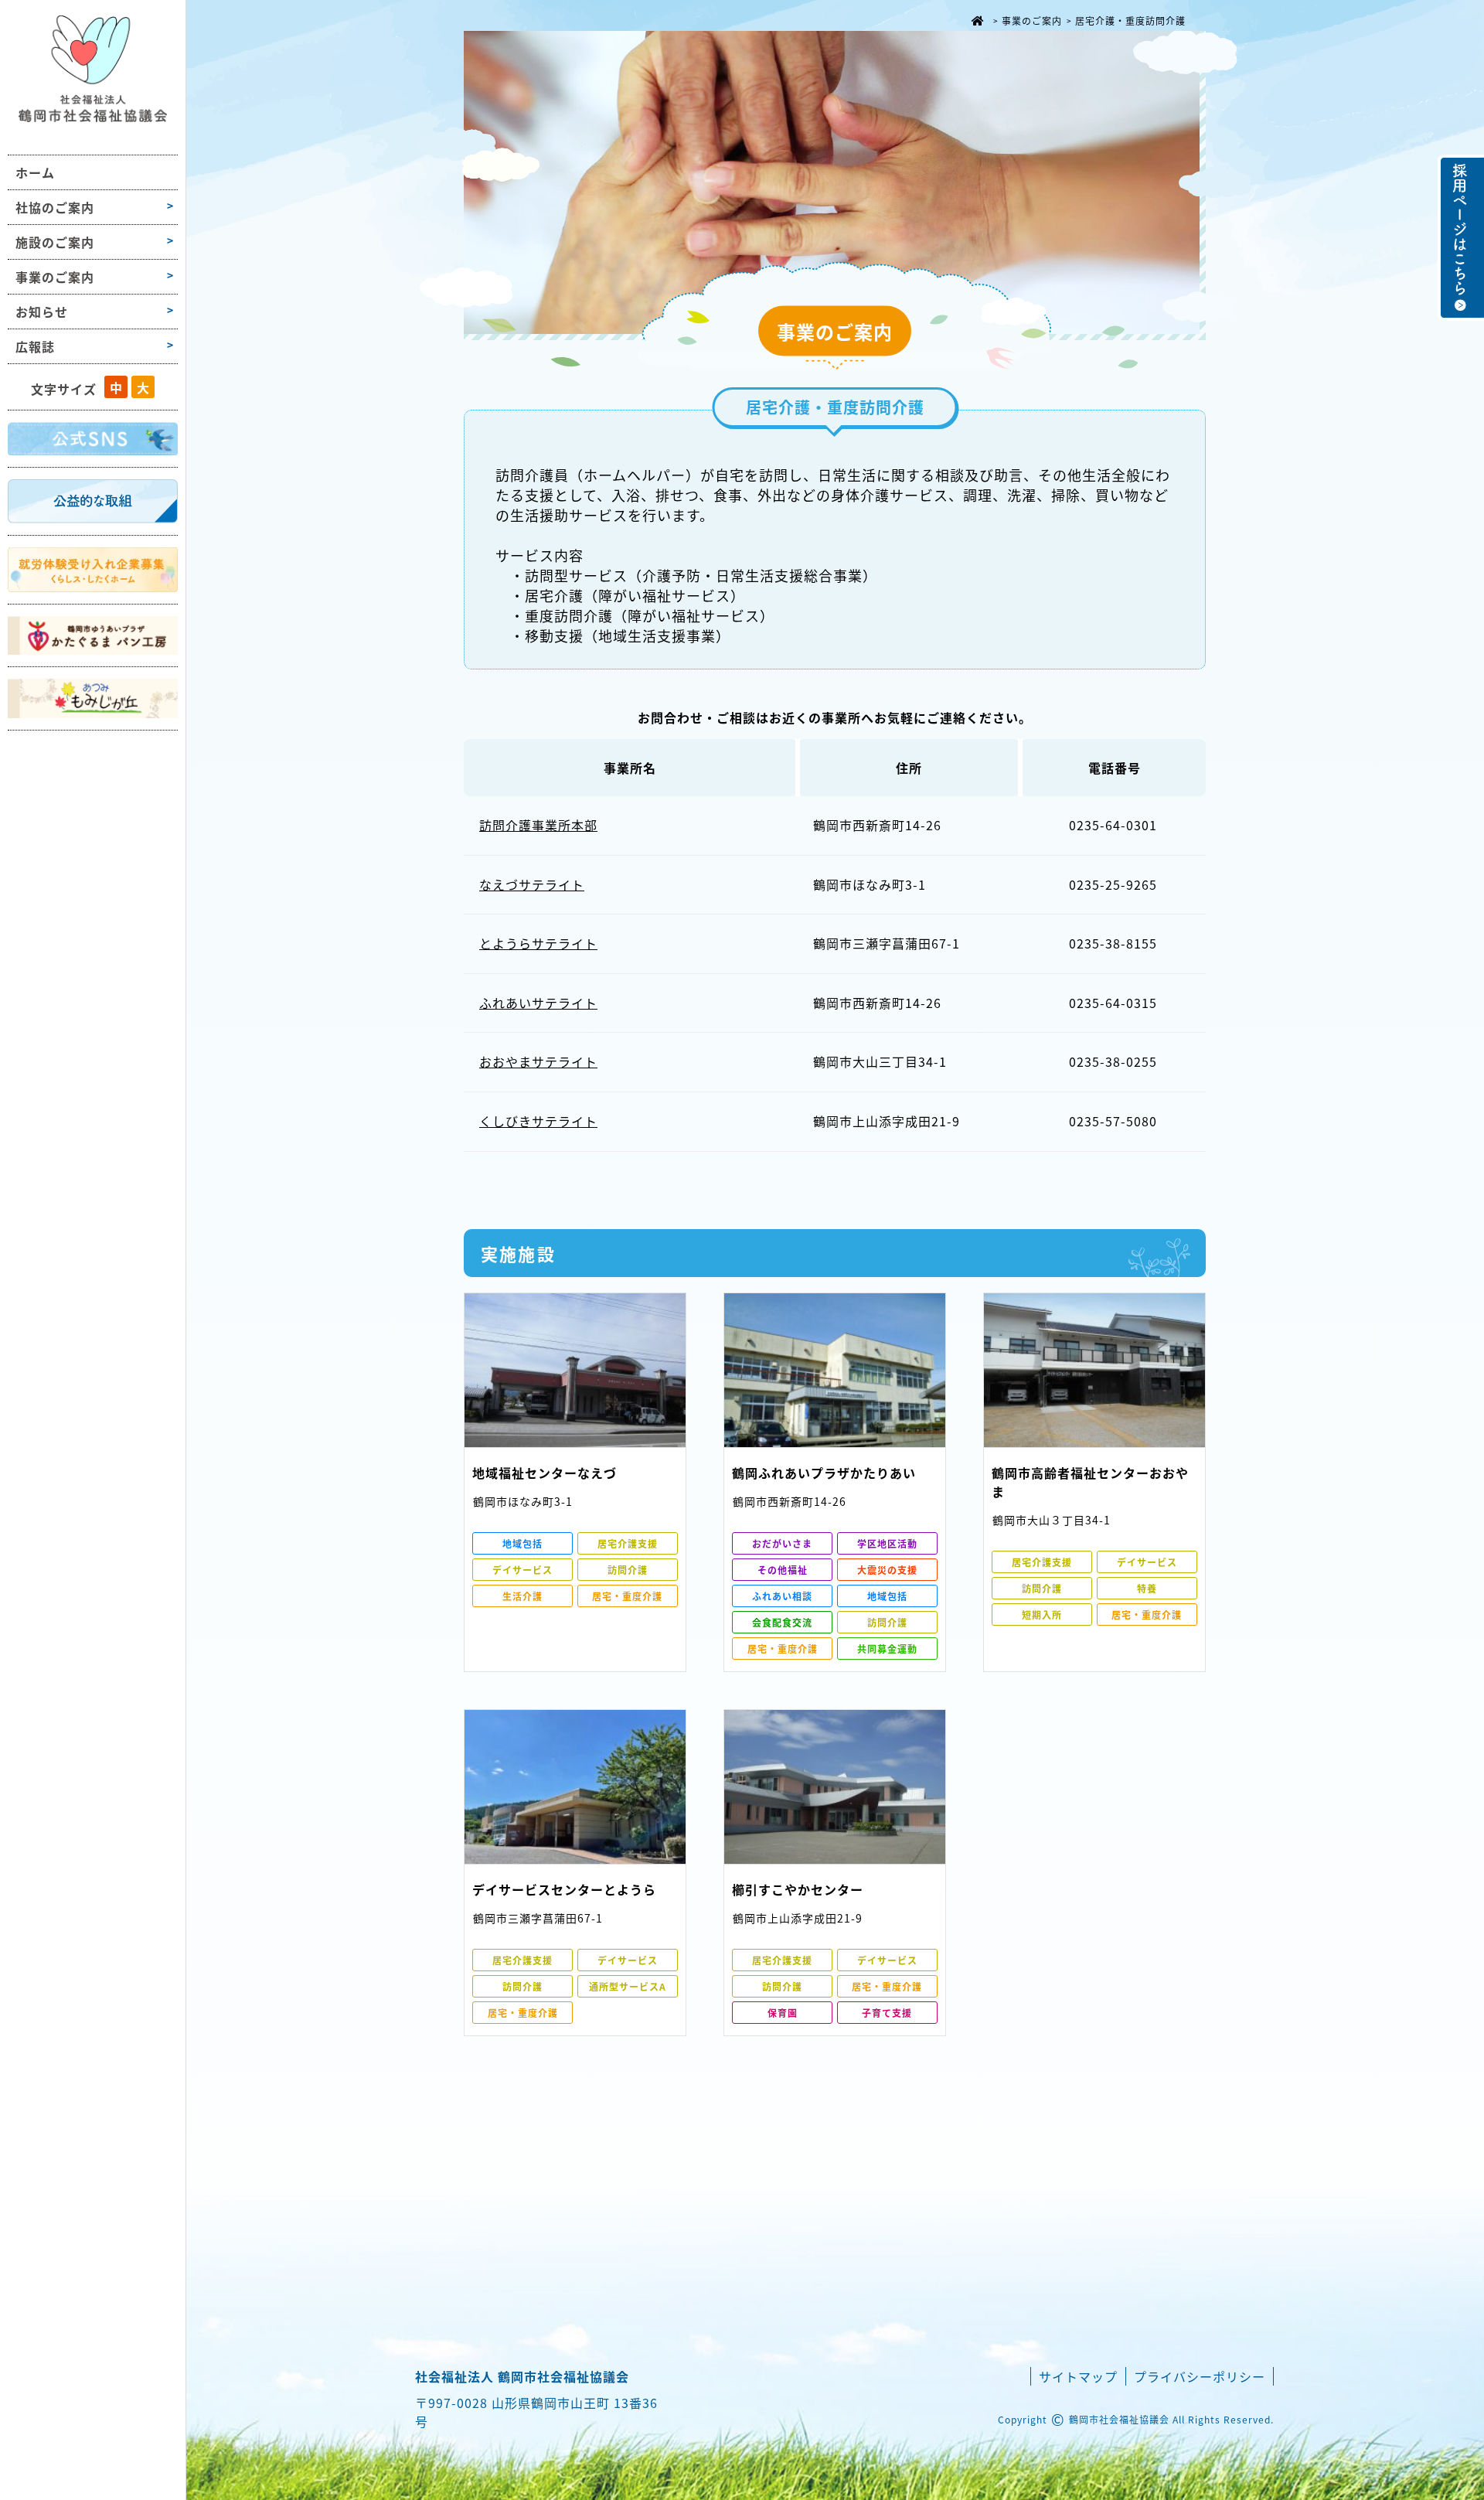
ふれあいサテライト (538, 1003)
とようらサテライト (538, 943)
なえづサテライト (532, 884)
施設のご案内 (55, 242)
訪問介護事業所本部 (538, 825)
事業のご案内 (55, 277)
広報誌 (35, 346)
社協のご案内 (55, 207)
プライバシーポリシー (1200, 2376)
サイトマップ (1078, 2376)
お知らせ (42, 312)
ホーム (35, 172)
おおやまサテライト (538, 1061)
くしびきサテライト (538, 1121)
